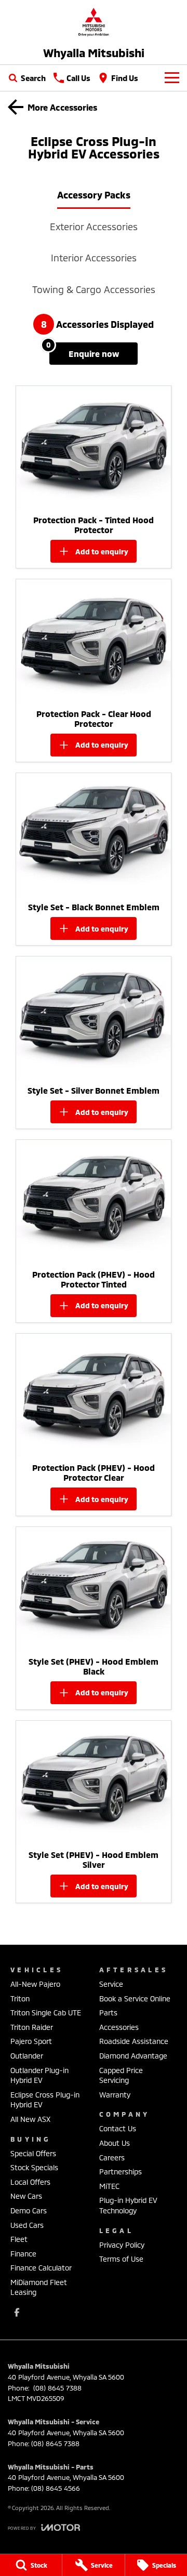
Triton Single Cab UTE (46, 2013)
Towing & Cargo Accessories (94, 289)
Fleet (19, 2239)
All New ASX (30, 2119)
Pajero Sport (31, 2041)
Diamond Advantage (133, 2056)
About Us (115, 2143)
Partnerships (121, 2172)
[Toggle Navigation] (172, 78)
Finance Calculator (41, 2268)
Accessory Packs (94, 195)
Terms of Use (121, 2259)
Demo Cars (29, 2210)
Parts (108, 2013)
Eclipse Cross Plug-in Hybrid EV (45, 2100)
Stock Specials (34, 2167)
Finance (23, 2254)
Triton (20, 1999)
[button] (94, 448)
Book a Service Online (135, 1999)
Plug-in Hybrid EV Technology (128, 2205)
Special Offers (33, 2153)
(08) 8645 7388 (56, 2388)
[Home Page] (94, 22)
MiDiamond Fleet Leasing (39, 2287)
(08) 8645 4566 (56, 2488)
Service (111, 1984)
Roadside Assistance (134, 2041)
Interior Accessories (94, 258)
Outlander (27, 2056)
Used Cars (27, 2225)
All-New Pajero (35, 1984)
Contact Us (118, 2128)
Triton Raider (32, 2027)
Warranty (115, 2095)
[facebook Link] (17, 2312)
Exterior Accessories (94, 227)
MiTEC (109, 2186)
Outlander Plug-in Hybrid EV (39, 2075)
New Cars (26, 2196)
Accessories (119, 2027)
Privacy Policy (122, 2245)
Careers (112, 2157)
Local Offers (30, 2182)
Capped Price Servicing (121, 2075)
